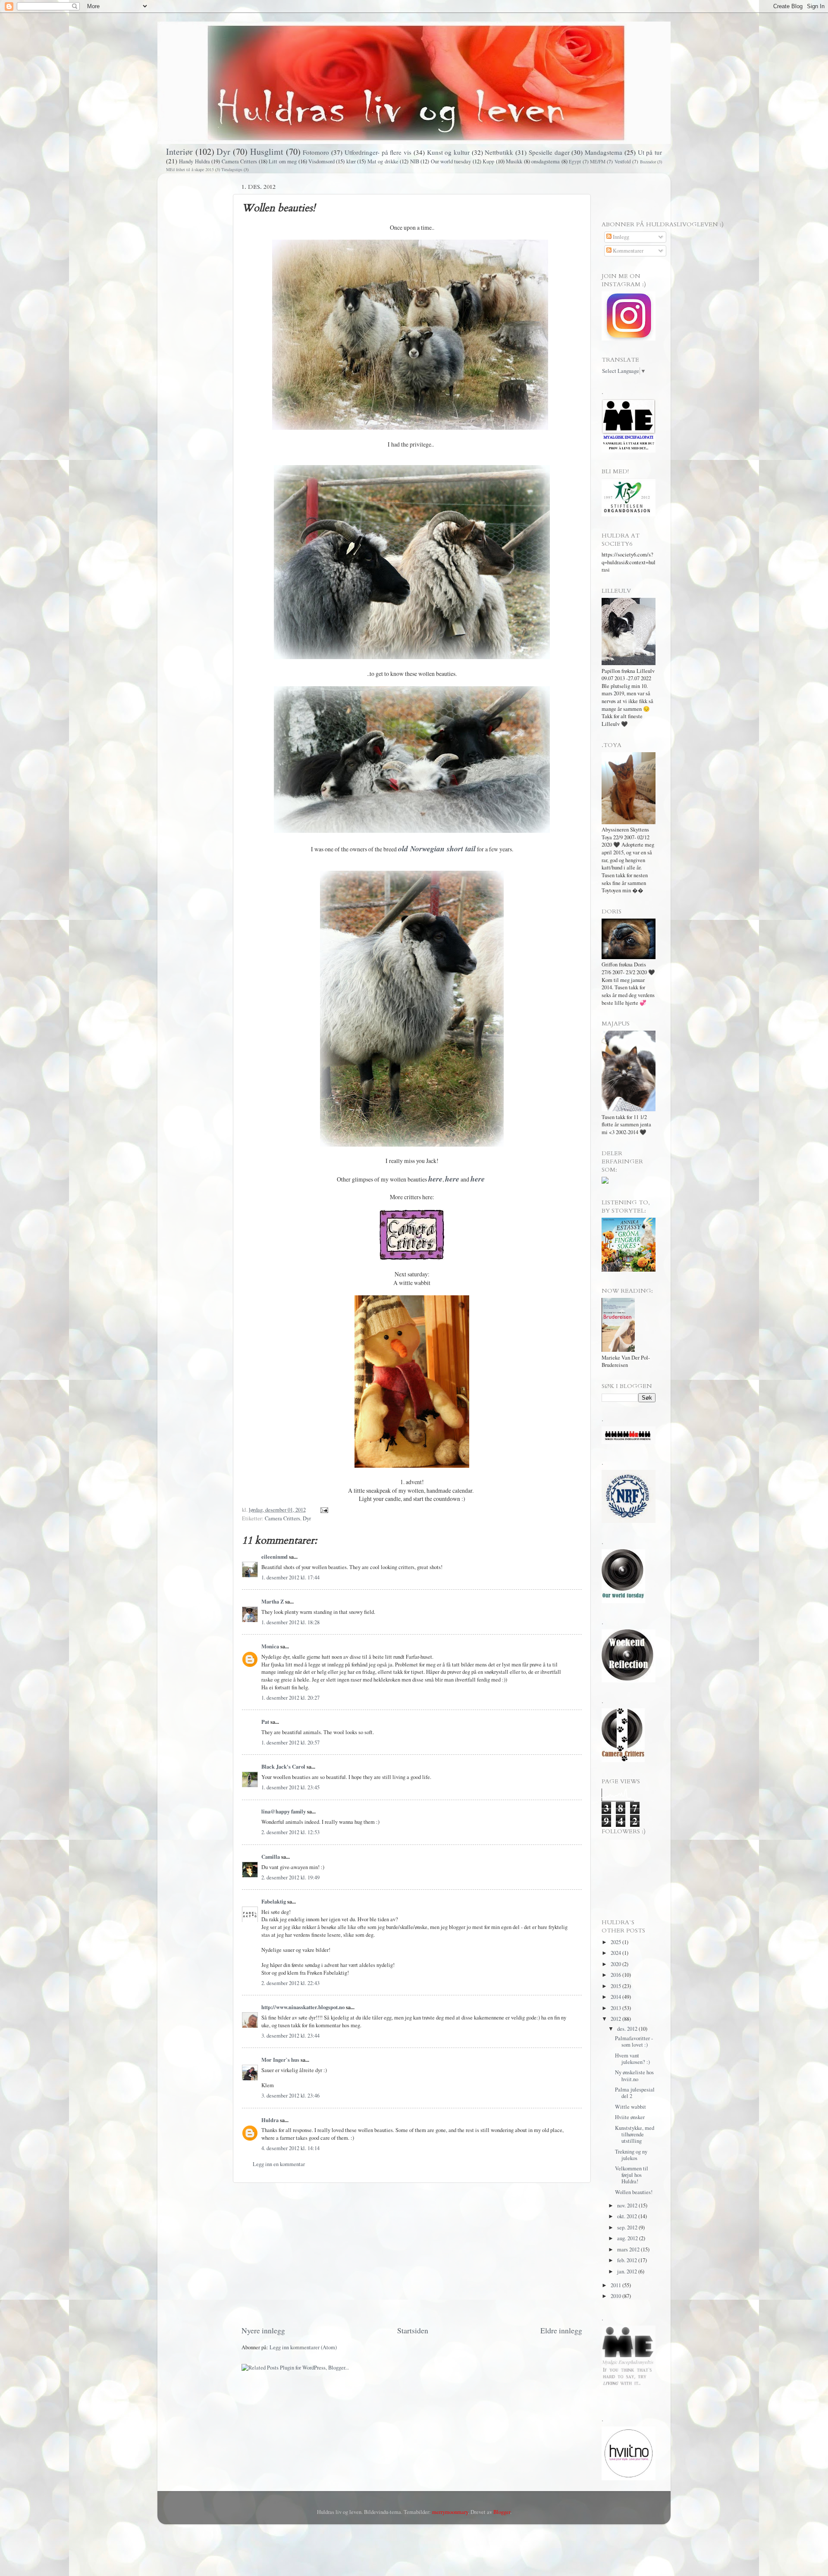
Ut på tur (650, 152)
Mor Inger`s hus (280, 2060)
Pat (265, 1722)
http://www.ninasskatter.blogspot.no (303, 2007)
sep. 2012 (628, 2227)
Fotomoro (316, 152)
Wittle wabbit (630, 2107)
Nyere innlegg (263, 2330)
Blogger (502, 2512)
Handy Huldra (194, 161)
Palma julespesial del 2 (635, 2093)
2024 (616, 1953)
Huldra (270, 2120)
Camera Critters (239, 161)
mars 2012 (629, 2249)
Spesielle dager (549, 152)
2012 (616, 2019)
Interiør (179, 152)
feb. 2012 (628, 2260)
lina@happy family (284, 1811)
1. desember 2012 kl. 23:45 (290, 1787)
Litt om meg (283, 161)
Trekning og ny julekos (631, 2155)
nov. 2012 (628, 2206)
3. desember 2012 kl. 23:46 (290, 2096)
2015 (616, 1986)
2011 (616, 2285)
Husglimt (267, 152)
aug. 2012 (628, 2238)
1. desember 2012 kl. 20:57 (290, 1743)
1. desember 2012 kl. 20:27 (290, 1698)
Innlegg (620, 237)
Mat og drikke (383, 161)
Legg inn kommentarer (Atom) (303, 2347)
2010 (616, 2296)
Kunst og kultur (448, 152)
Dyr (223, 152)
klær (351, 161)
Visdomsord (321, 161)
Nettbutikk (499, 152)
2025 (616, 1942)
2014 (616, 1997)
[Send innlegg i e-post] (324, 1510)
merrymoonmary (450, 2512)
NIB (415, 161)
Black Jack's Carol (283, 1766)
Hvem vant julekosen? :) (632, 2059)
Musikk (514, 161)
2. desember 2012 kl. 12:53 (290, 1832)
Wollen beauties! (634, 2192)
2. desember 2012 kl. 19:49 (290, 1877)
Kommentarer (627, 251)
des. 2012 (628, 2029)
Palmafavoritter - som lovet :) (634, 2041)
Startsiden (413, 2330)
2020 (616, 1964)
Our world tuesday (451, 161)
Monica (270, 1646)
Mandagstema (604, 152)
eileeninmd (274, 1557)
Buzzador (648, 162)
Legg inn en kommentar (279, 2164)
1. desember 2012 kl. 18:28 (290, 1622)
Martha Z (273, 1601)
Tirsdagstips (232, 169)
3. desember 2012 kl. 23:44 (290, 2036)
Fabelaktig (274, 1901)
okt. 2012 (628, 2216)
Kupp (488, 161)
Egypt (575, 161)
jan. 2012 (628, 2271)
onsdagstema (546, 161)
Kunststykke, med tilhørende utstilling (635, 2134)
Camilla (271, 1857)
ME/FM (598, 161)
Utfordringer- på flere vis (378, 152)
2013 (616, 2008)
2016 (616, 1975)
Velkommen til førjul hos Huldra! (632, 2175)
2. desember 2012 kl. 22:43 (290, 1983)
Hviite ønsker (630, 2117)
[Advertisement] (412, 2254)
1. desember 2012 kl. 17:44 (290, 1577)
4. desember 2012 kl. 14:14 (290, 2148)
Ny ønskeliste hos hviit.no (634, 2076)
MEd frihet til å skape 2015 (190, 169)
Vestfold (623, 161)
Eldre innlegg (561, 2330)
